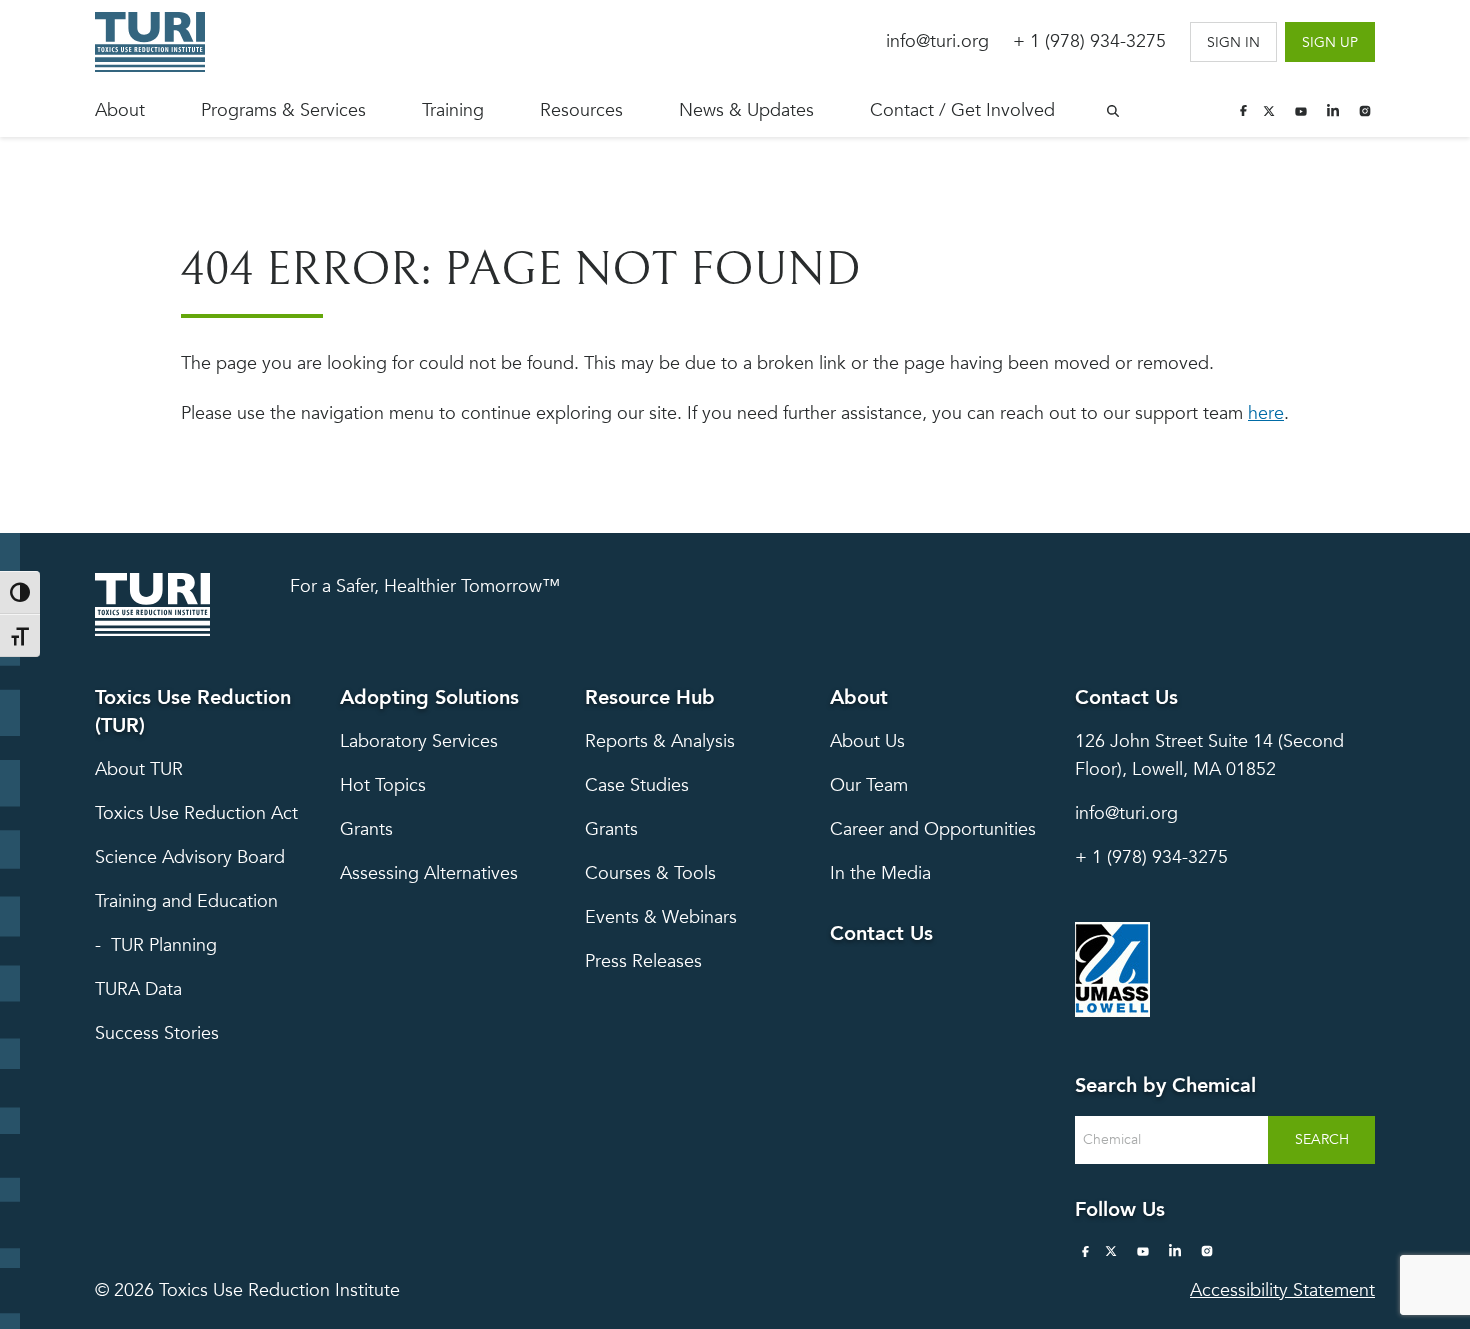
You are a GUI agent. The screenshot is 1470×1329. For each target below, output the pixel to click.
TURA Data (138, 989)
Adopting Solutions (429, 697)
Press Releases (643, 961)
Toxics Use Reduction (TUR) (193, 711)
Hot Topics (383, 785)
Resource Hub (650, 697)
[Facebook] (1243, 111)
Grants (366, 829)
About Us (867, 741)
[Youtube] (1301, 111)
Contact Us (881, 933)
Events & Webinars (661, 917)
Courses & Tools (650, 873)
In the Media (880, 873)
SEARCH (1322, 1139)
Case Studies (637, 785)
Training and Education (186, 901)
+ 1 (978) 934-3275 (1089, 41)
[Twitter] (1269, 111)
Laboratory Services (419, 741)
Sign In (1233, 42)
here (1266, 413)
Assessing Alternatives (429, 873)
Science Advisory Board (190, 857)
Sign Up (1330, 42)
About (120, 110)
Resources (581, 110)
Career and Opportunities (933, 829)
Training (453, 110)
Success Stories (157, 1033)
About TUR (139, 769)
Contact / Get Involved (962, 110)
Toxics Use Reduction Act (196, 813)
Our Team (869, 785)
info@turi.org (937, 41)
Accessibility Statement (1282, 1290)
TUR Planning (164, 945)
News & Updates (746, 110)
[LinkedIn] (1333, 111)
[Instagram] (1365, 111)
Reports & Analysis (660, 741)
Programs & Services (283, 110)
